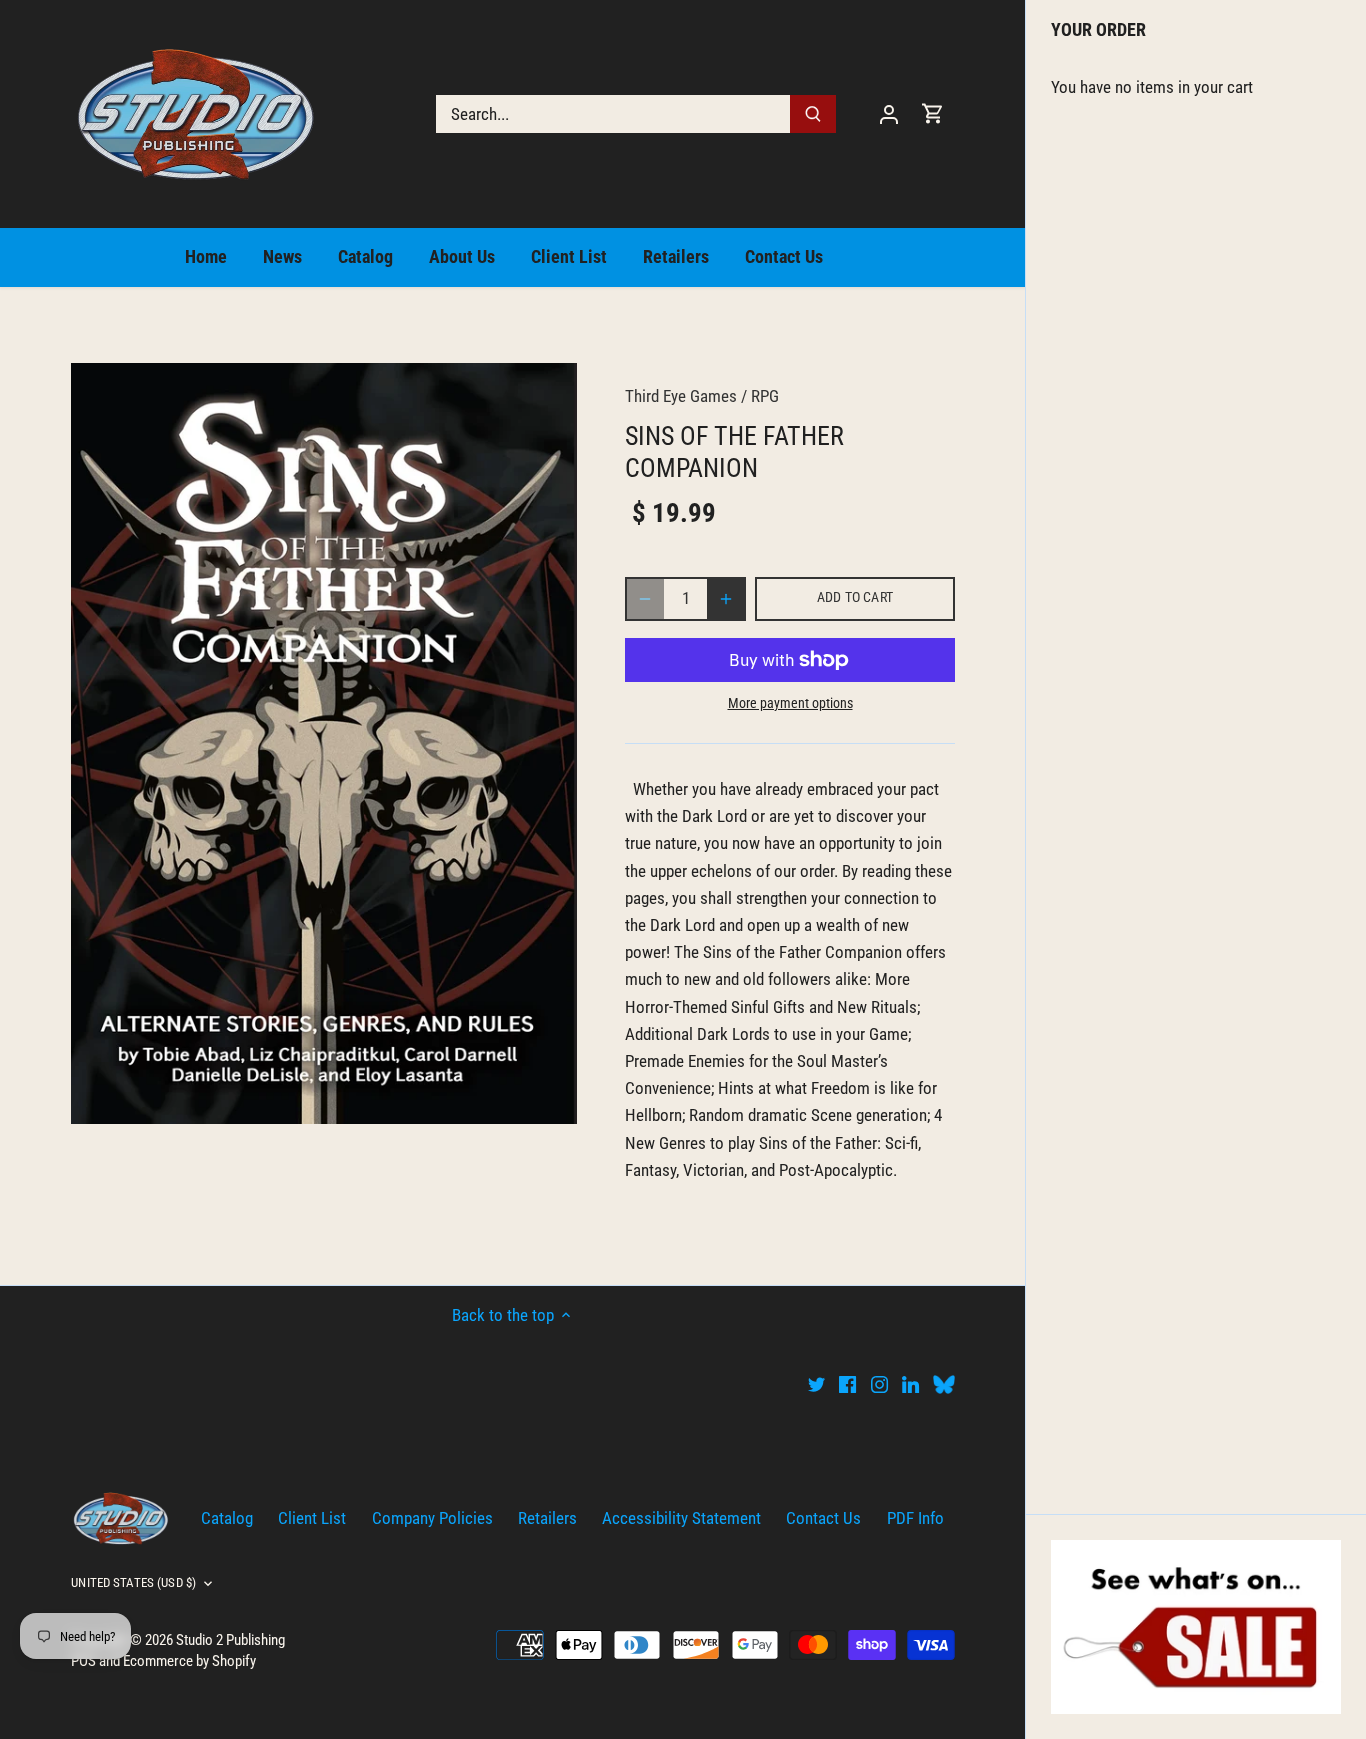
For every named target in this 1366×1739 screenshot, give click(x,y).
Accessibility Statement (681, 1518)
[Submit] (814, 114)
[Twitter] (816, 1384)
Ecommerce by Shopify (189, 1661)
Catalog (227, 1518)
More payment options (790, 703)
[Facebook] (847, 1384)
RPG (765, 396)
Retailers (547, 1518)
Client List (312, 1518)
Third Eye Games (681, 396)
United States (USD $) (133, 1582)
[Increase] (726, 599)
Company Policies (432, 1518)
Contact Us (823, 1518)
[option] (324, 743)
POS (83, 1661)
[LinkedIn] (910, 1384)
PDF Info (915, 1518)
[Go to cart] (933, 113)
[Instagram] (879, 1384)
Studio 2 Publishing (230, 1640)
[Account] (889, 113)
